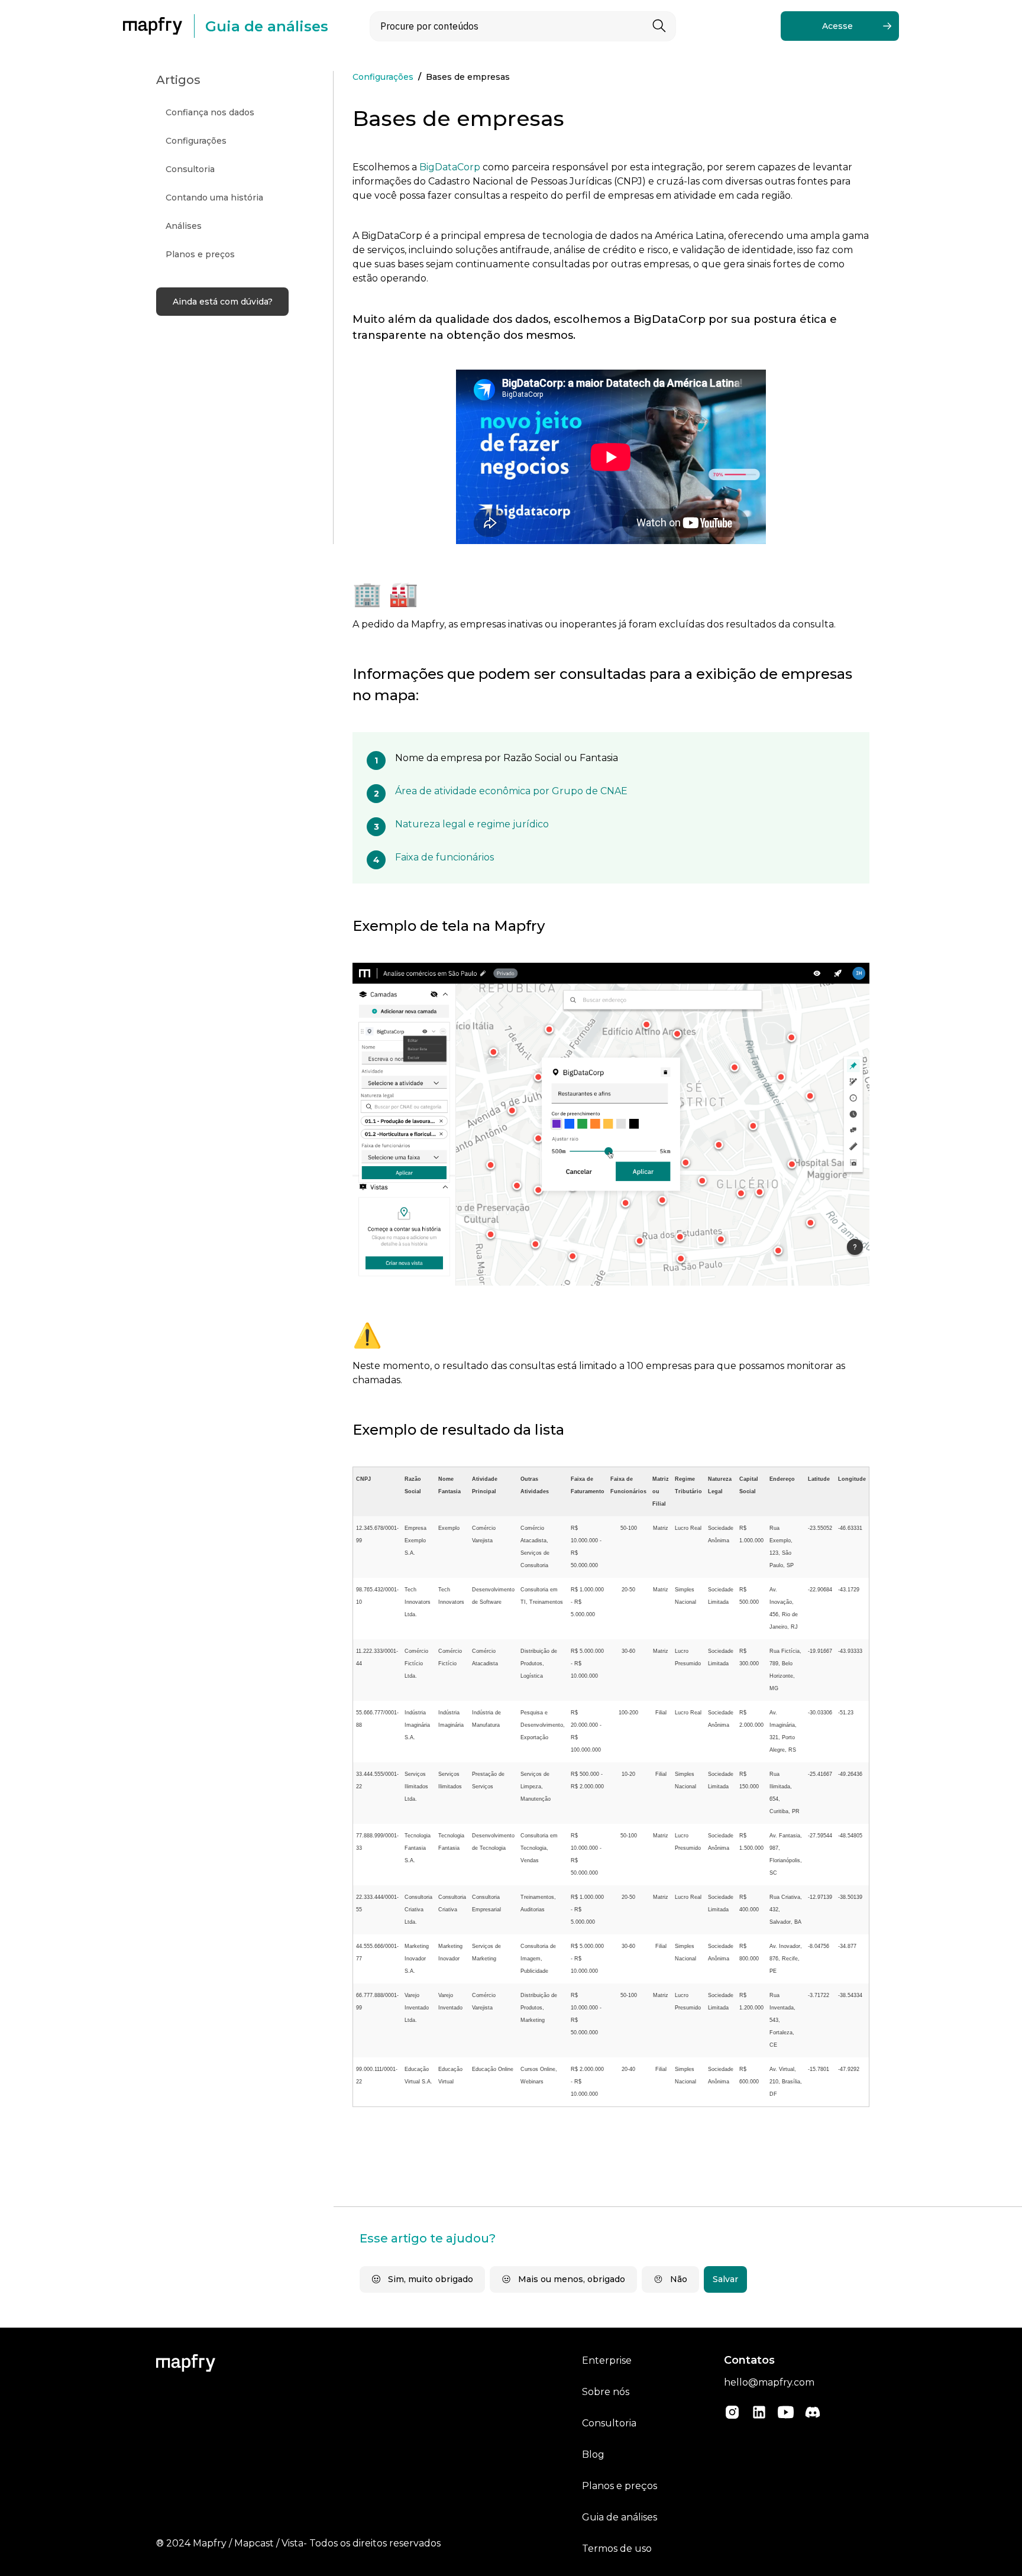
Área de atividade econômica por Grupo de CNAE (511, 791)
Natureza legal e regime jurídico (472, 824)
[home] (159, 26)
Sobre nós (606, 2392)
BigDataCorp (450, 167)
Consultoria (609, 2423)
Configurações (383, 77)
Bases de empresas (468, 77)
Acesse (837, 26)
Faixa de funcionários (444, 857)
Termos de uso (617, 2549)
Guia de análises (620, 2517)
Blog (593, 2454)
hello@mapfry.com (769, 2382)
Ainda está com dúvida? (223, 302)
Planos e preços (620, 2486)
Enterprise (607, 2360)
